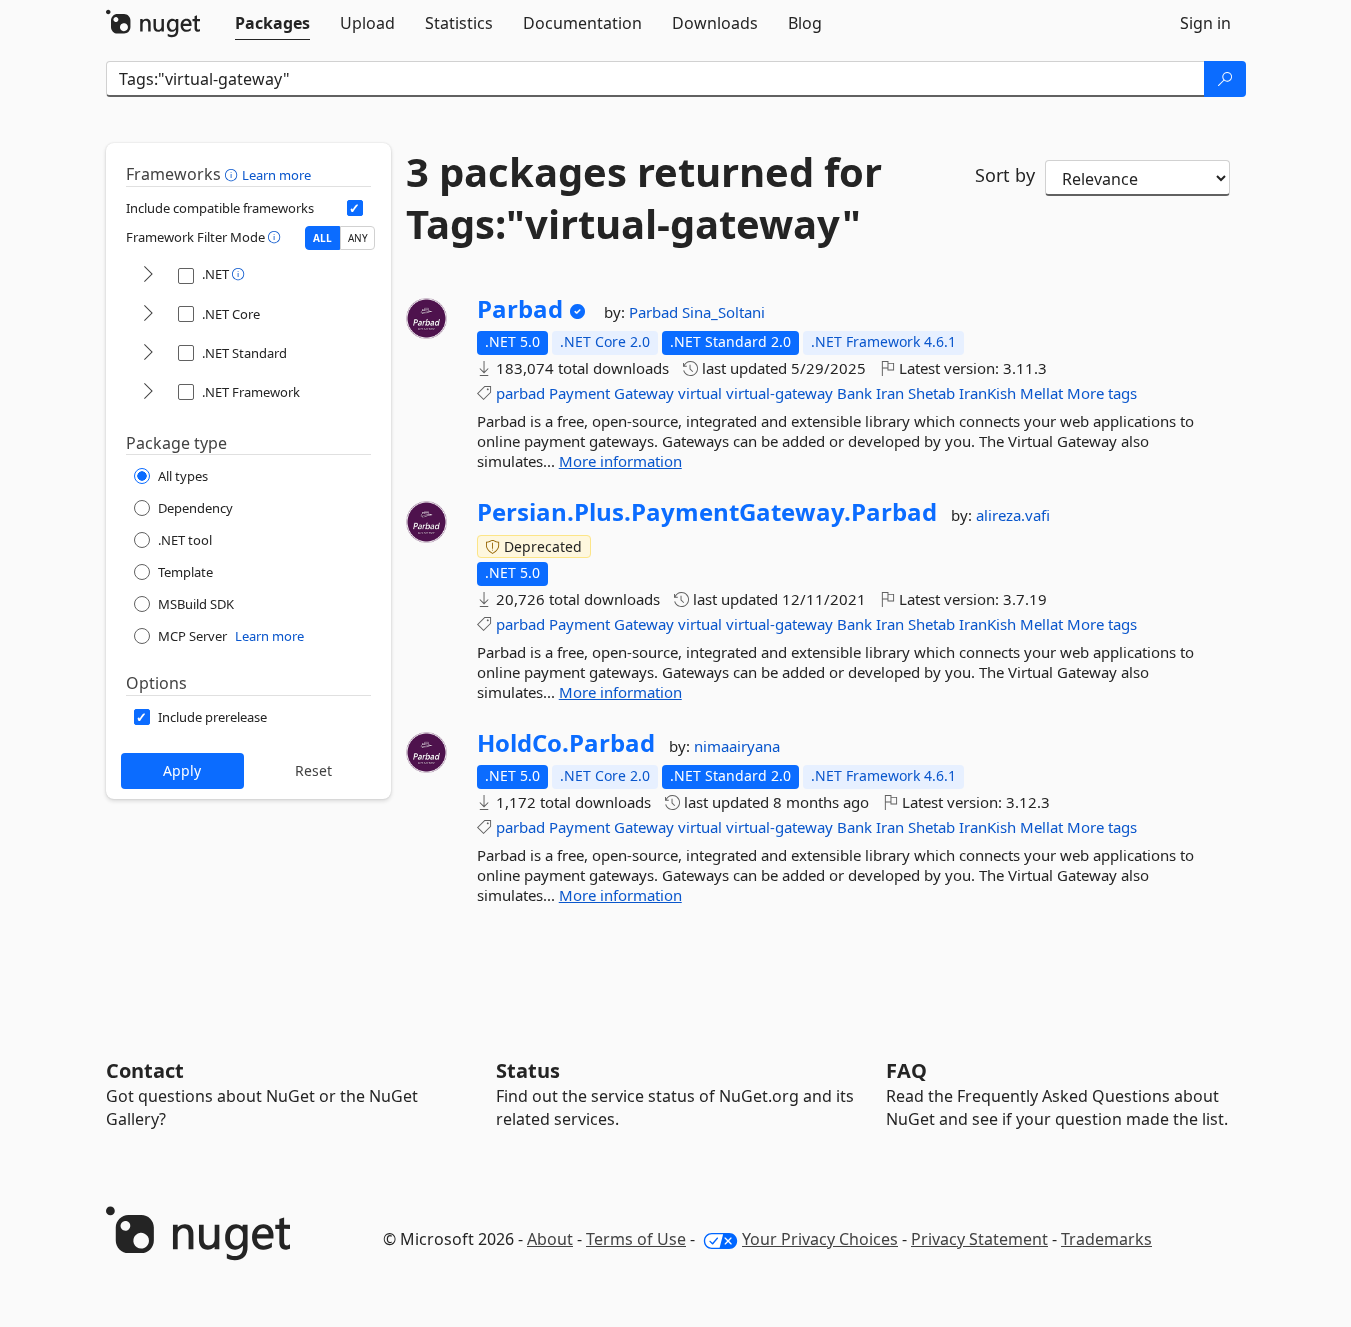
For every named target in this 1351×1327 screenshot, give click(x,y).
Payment (579, 393)
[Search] (1225, 79)
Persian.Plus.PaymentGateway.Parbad (707, 512)
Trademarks (1106, 1239)
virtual (700, 393)
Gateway (644, 393)
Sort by (1005, 175)
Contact (145, 1070)
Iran (890, 393)
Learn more (276, 175)
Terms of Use (636, 1239)
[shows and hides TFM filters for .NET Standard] (148, 353)
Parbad (520, 309)
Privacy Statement (979, 1239)
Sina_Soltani (723, 312)
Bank (854, 393)
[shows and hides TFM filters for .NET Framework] (148, 392)
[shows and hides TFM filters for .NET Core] (148, 314)
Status (528, 1070)
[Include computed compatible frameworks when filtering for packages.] (355, 208)
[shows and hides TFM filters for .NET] (148, 275)
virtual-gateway (779, 393)
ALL (322, 238)
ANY (358, 238)
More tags (1102, 393)
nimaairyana (737, 746)
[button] (233, 174)
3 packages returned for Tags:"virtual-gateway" (644, 198)
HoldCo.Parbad (566, 743)
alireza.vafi (1013, 515)
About (550, 1239)
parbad (520, 393)
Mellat (1041, 393)
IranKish (987, 393)
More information (620, 461)
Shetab (931, 393)
